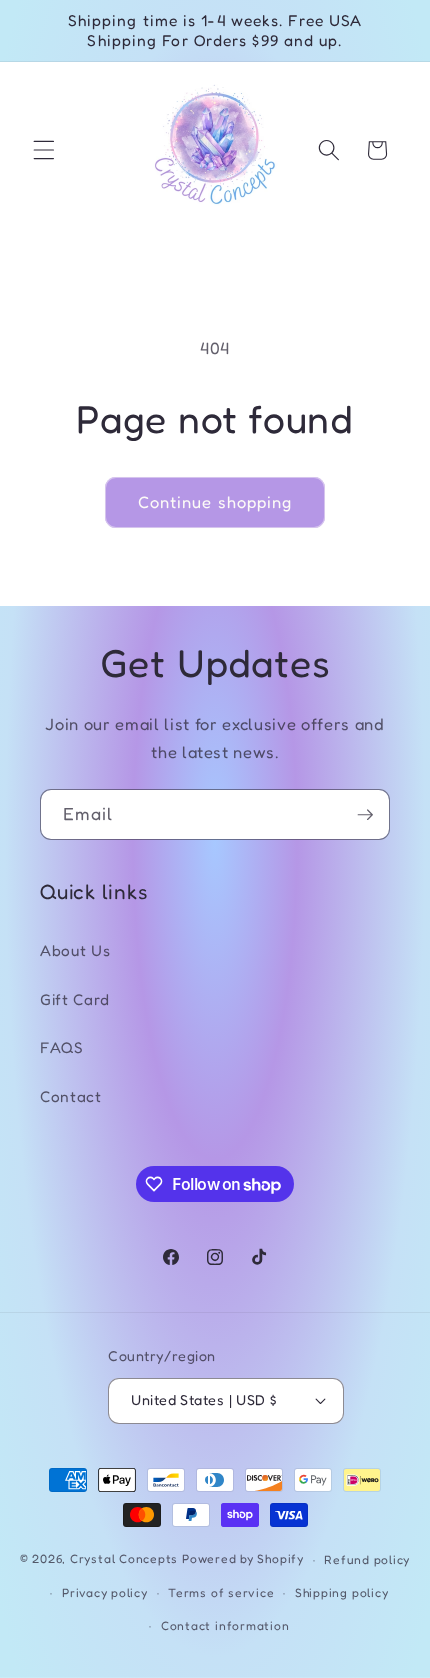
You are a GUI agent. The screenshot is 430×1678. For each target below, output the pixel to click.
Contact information (225, 1625)
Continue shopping (215, 502)
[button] (44, 150)
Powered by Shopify (243, 1559)
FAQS (62, 1047)
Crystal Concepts (126, 1559)
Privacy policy (105, 1592)
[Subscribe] (365, 815)
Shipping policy (342, 1592)
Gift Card (75, 999)
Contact (71, 1096)
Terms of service (221, 1592)
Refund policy (367, 1559)
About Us (75, 950)
